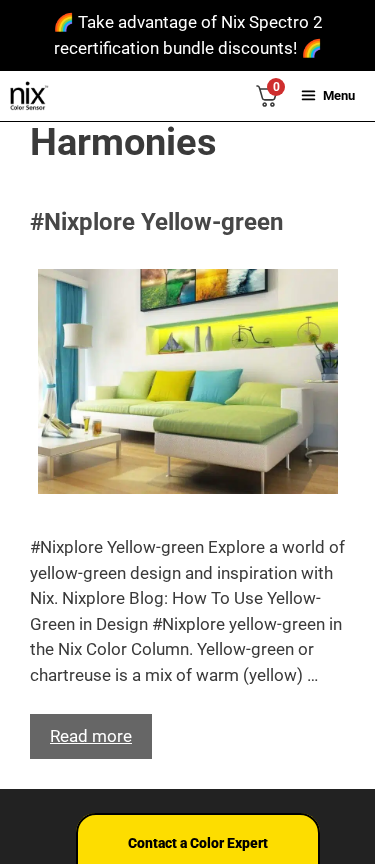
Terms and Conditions (136, 781)
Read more (91, 736)
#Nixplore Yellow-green (156, 222)
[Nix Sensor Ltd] (29, 96)
